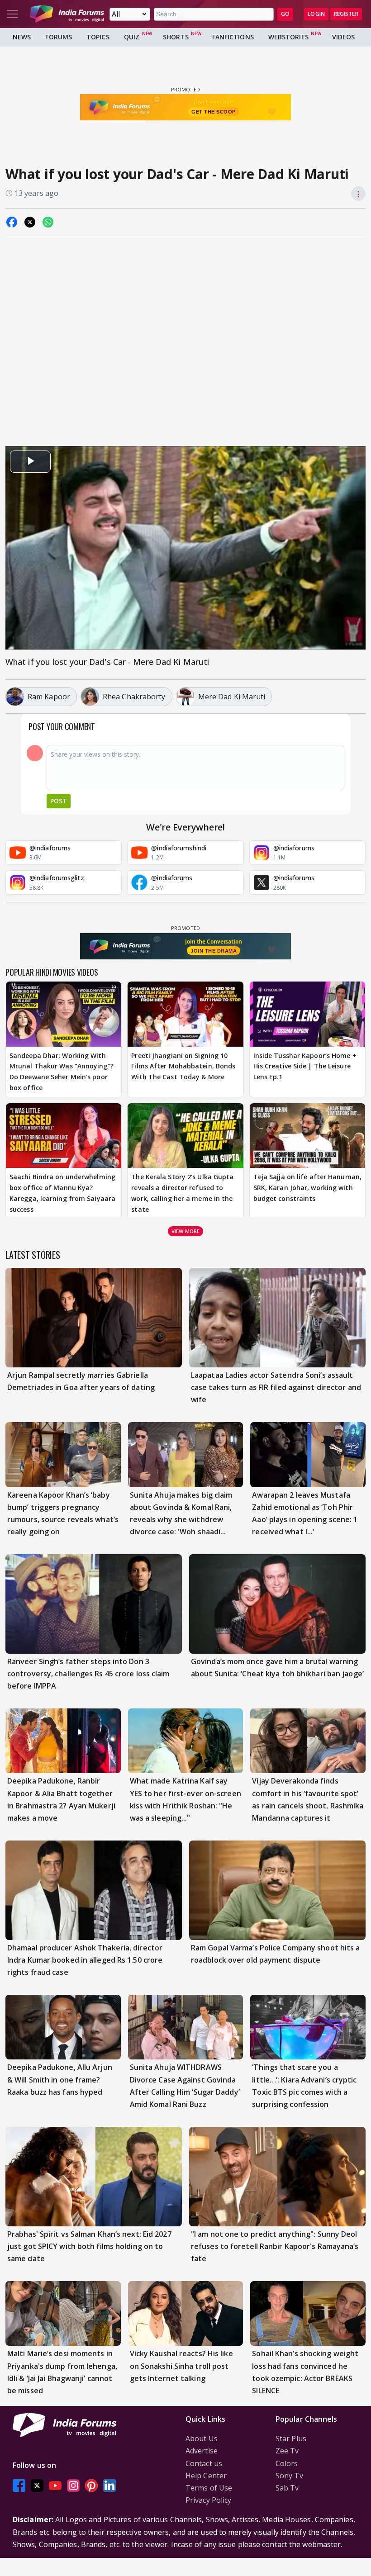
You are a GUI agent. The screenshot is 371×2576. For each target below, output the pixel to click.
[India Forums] (67, 14)
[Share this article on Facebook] (12, 222)
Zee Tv (287, 2451)
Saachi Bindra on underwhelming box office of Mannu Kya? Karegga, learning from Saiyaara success (62, 1193)
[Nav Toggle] (13, 14)
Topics (98, 37)
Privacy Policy (208, 2500)
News (22, 37)
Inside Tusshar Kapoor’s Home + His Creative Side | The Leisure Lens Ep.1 (305, 1066)
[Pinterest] (91, 2485)
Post (59, 801)
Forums (59, 37)
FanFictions (233, 37)
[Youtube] (55, 2485)
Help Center (206, 2476)
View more (185, 1231)
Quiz (132, 37)
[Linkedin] (109, 2485)
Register (346, 14)
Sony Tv (289, 2476)
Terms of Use (209, 2488)
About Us (202, 2438)
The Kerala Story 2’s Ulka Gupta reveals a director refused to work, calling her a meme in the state (182, 1193)
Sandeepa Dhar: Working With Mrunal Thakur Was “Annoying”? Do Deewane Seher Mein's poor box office (62, 1072)
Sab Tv (287, 2488)
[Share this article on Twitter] (30, 222)
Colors (287, 2463)
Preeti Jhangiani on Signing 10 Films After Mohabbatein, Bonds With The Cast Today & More (183, 1066)
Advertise (202, 2451)
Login (316, 14)
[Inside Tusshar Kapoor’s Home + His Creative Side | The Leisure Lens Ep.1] (307, 1014)
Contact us (204, 2463)
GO (285, 14)
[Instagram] (73, 2485)
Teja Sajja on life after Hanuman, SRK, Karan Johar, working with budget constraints (307, 1188)
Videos (344, 37)
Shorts (176, 37)
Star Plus (291, 2438)
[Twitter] (37, 2485)
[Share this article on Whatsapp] (48, 222)
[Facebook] (19, 2485)
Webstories (288, 37)
